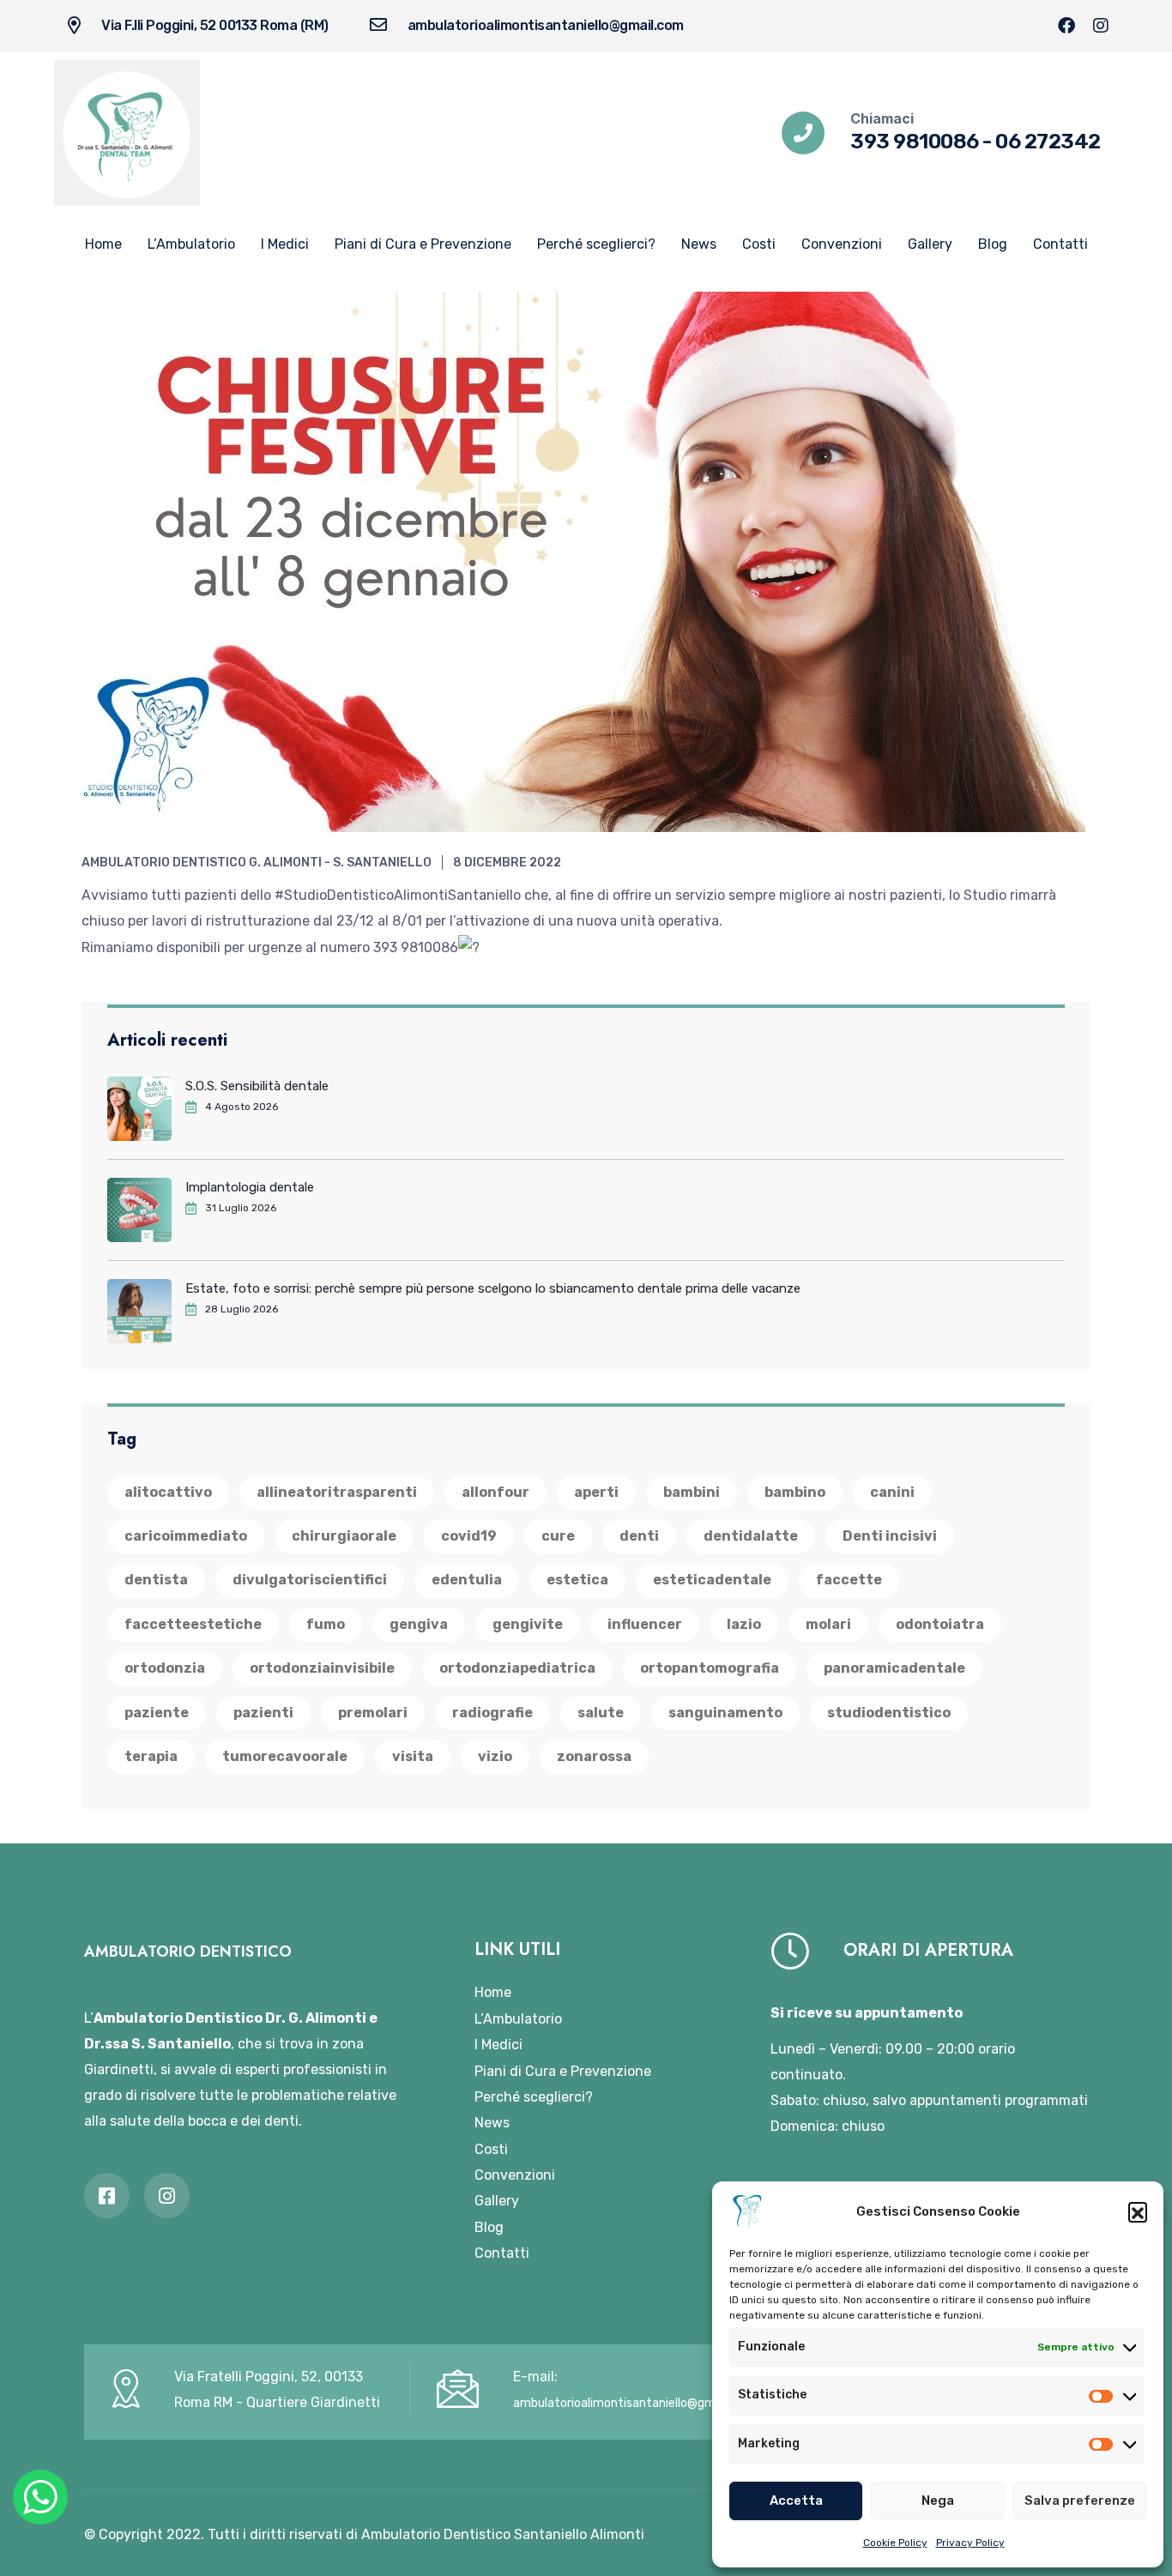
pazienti (263, 1713)
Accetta (796, 2501)
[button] (1138, 2211)
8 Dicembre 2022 (507, 863)
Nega (938, 2501)
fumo (326, 1624)
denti (639, 1536)
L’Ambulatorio (191, 244)
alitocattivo (168, 1492)
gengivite (528, 1624)
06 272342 (1048, 142)
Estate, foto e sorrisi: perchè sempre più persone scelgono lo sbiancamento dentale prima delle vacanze (493, 1288)
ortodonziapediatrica (517, 1668)
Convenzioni (842, 244)
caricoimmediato (186, 1536)
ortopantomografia (710, 1668)
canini (892, 1492)
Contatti (1060, 244)
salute (601, 1713)
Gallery (930, 244)
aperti (596, 1492)
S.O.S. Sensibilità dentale (257, 1086)
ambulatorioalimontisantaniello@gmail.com (546, 25)
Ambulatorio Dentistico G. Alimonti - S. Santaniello (257, 863)
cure (558, 1536)
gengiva (419, 1624)
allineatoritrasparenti (337, 1492)
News (699, 244)
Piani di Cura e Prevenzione (423, 244)
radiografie (492, 1713)
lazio (744, 1624)
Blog (993, 244)
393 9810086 (915, 142)
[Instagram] (1101, 26)
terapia (151, 1756)
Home (103, 244)
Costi (759, 244)
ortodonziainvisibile (322, 1668)
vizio (495, 1756)
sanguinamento (725, 1713)
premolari (373, 1713)
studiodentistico (889, 1713)
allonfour (495, 1492)
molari (828, 1624)
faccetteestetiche (193, 1624)
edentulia (467, 1580)
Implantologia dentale (250, 1187)
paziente (157, 1713)
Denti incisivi (890, 1536)
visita (413, 1756)
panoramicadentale (894, 1668)
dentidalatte (751, 1536)
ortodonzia (165, 1668)
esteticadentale (712, 1580)
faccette (849, 1580)
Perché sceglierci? (596, 244)
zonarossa (594, 1756)
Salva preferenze (1080, 2501)
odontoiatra (940, 1624)
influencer (645, 1624)
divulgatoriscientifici (310, 1580)
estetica (577, 1580)
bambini (692, 1492)
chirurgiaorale (344, 1536)
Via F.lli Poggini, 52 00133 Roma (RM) (215, 25)
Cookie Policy (895, 2543)
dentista (156, 1580)
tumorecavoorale (285, 1756)
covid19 (469, 1536)
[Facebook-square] (107, 2196)
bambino (795, 1492)
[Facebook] (1066, 26)
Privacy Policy (970, 2543)
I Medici (285, 244)
